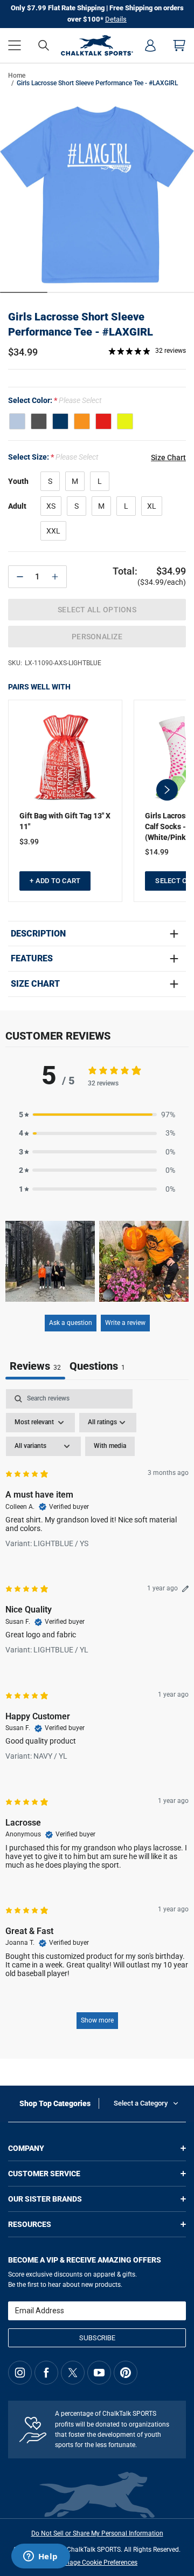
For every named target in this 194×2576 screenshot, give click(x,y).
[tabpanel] (97, 1714)
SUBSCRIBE (97, 2338)
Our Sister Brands (45, 2199)
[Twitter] (73, 2373)
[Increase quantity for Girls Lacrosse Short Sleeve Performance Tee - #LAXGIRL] (55, 577)
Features (32, 959)
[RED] (103, 421)
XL (152, 506)
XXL (53, 531)
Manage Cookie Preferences (97, 2563)
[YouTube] (99, 2373)
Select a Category (141, 2103)
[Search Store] (44, 45)
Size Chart (35, 984)
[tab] (97, 1367)
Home (17, 76)
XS (51, 506)
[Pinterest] (126, 2373)
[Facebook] (46, 2373)
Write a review (125, 1323)
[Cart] (179, 45)
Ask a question (71, 1323)
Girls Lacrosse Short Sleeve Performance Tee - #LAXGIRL (81, 324)
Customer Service (44, 2174)
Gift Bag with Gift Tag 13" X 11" (65, 821)
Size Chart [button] (168, 457)
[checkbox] (110, 1446)
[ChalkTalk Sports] (97, 45)
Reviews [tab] (35, 1366)
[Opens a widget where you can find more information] (40, 2557)
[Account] (150, 45)
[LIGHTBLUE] (17, 421)
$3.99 (29, 842)
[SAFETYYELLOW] (125, 421)
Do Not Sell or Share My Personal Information (97, 2533)
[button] (15, 45)
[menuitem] (150, 45)
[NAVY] (60, 421)
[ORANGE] (82, 421)
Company (26, 2148)
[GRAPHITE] (39, 421)
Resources (30, 2224)
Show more (97, 2020)
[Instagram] (20, 2373)
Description (38, 934)
